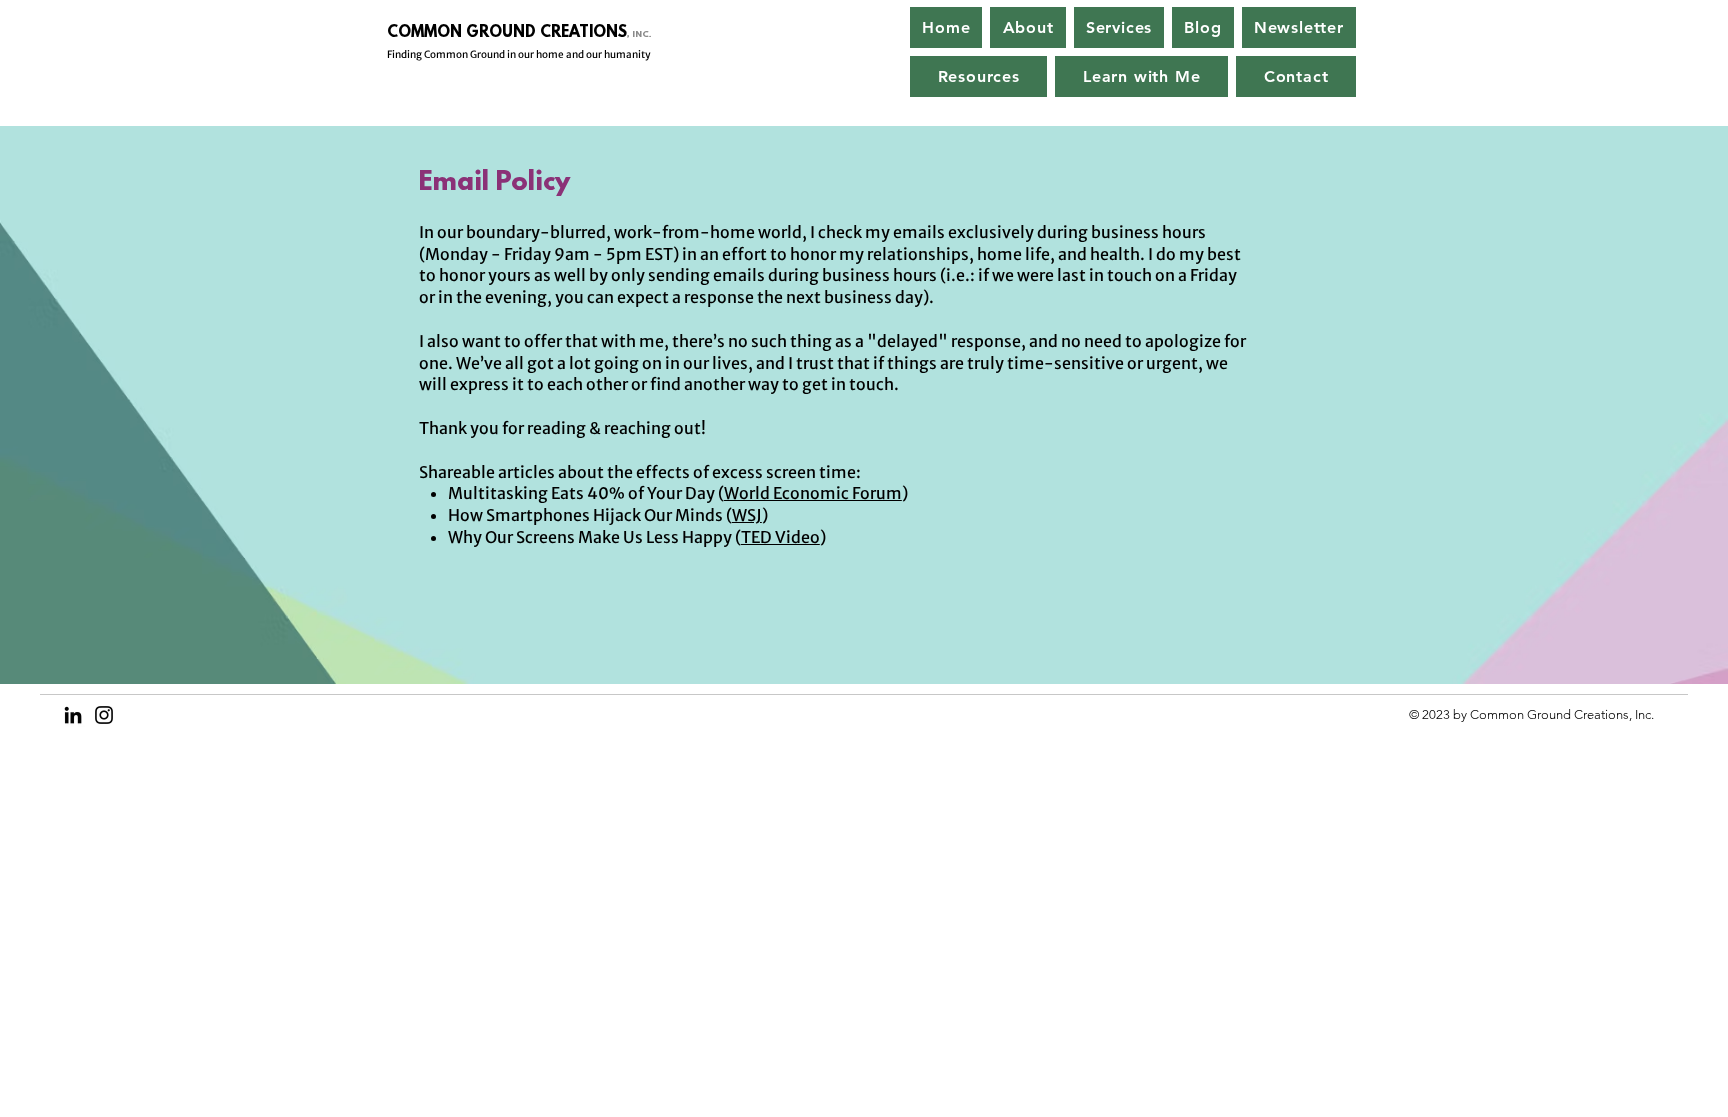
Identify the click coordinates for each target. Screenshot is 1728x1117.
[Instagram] (104, 715)
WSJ (747, 515)
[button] (1119, 27)
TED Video (780, 537)
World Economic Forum (813, 493)
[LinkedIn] (73, 715)
